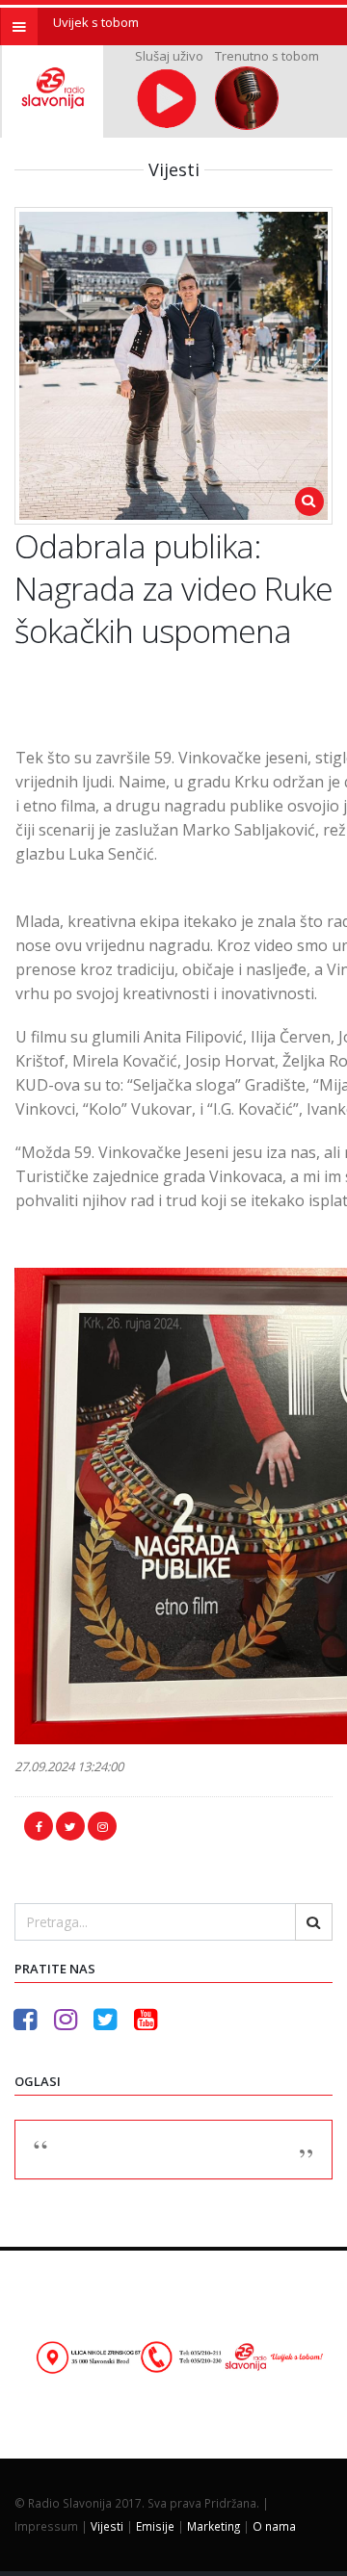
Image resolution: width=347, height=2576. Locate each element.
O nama (274, 2526)
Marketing (214, 2526)
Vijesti (107, 2526)
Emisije (155, 2526)
